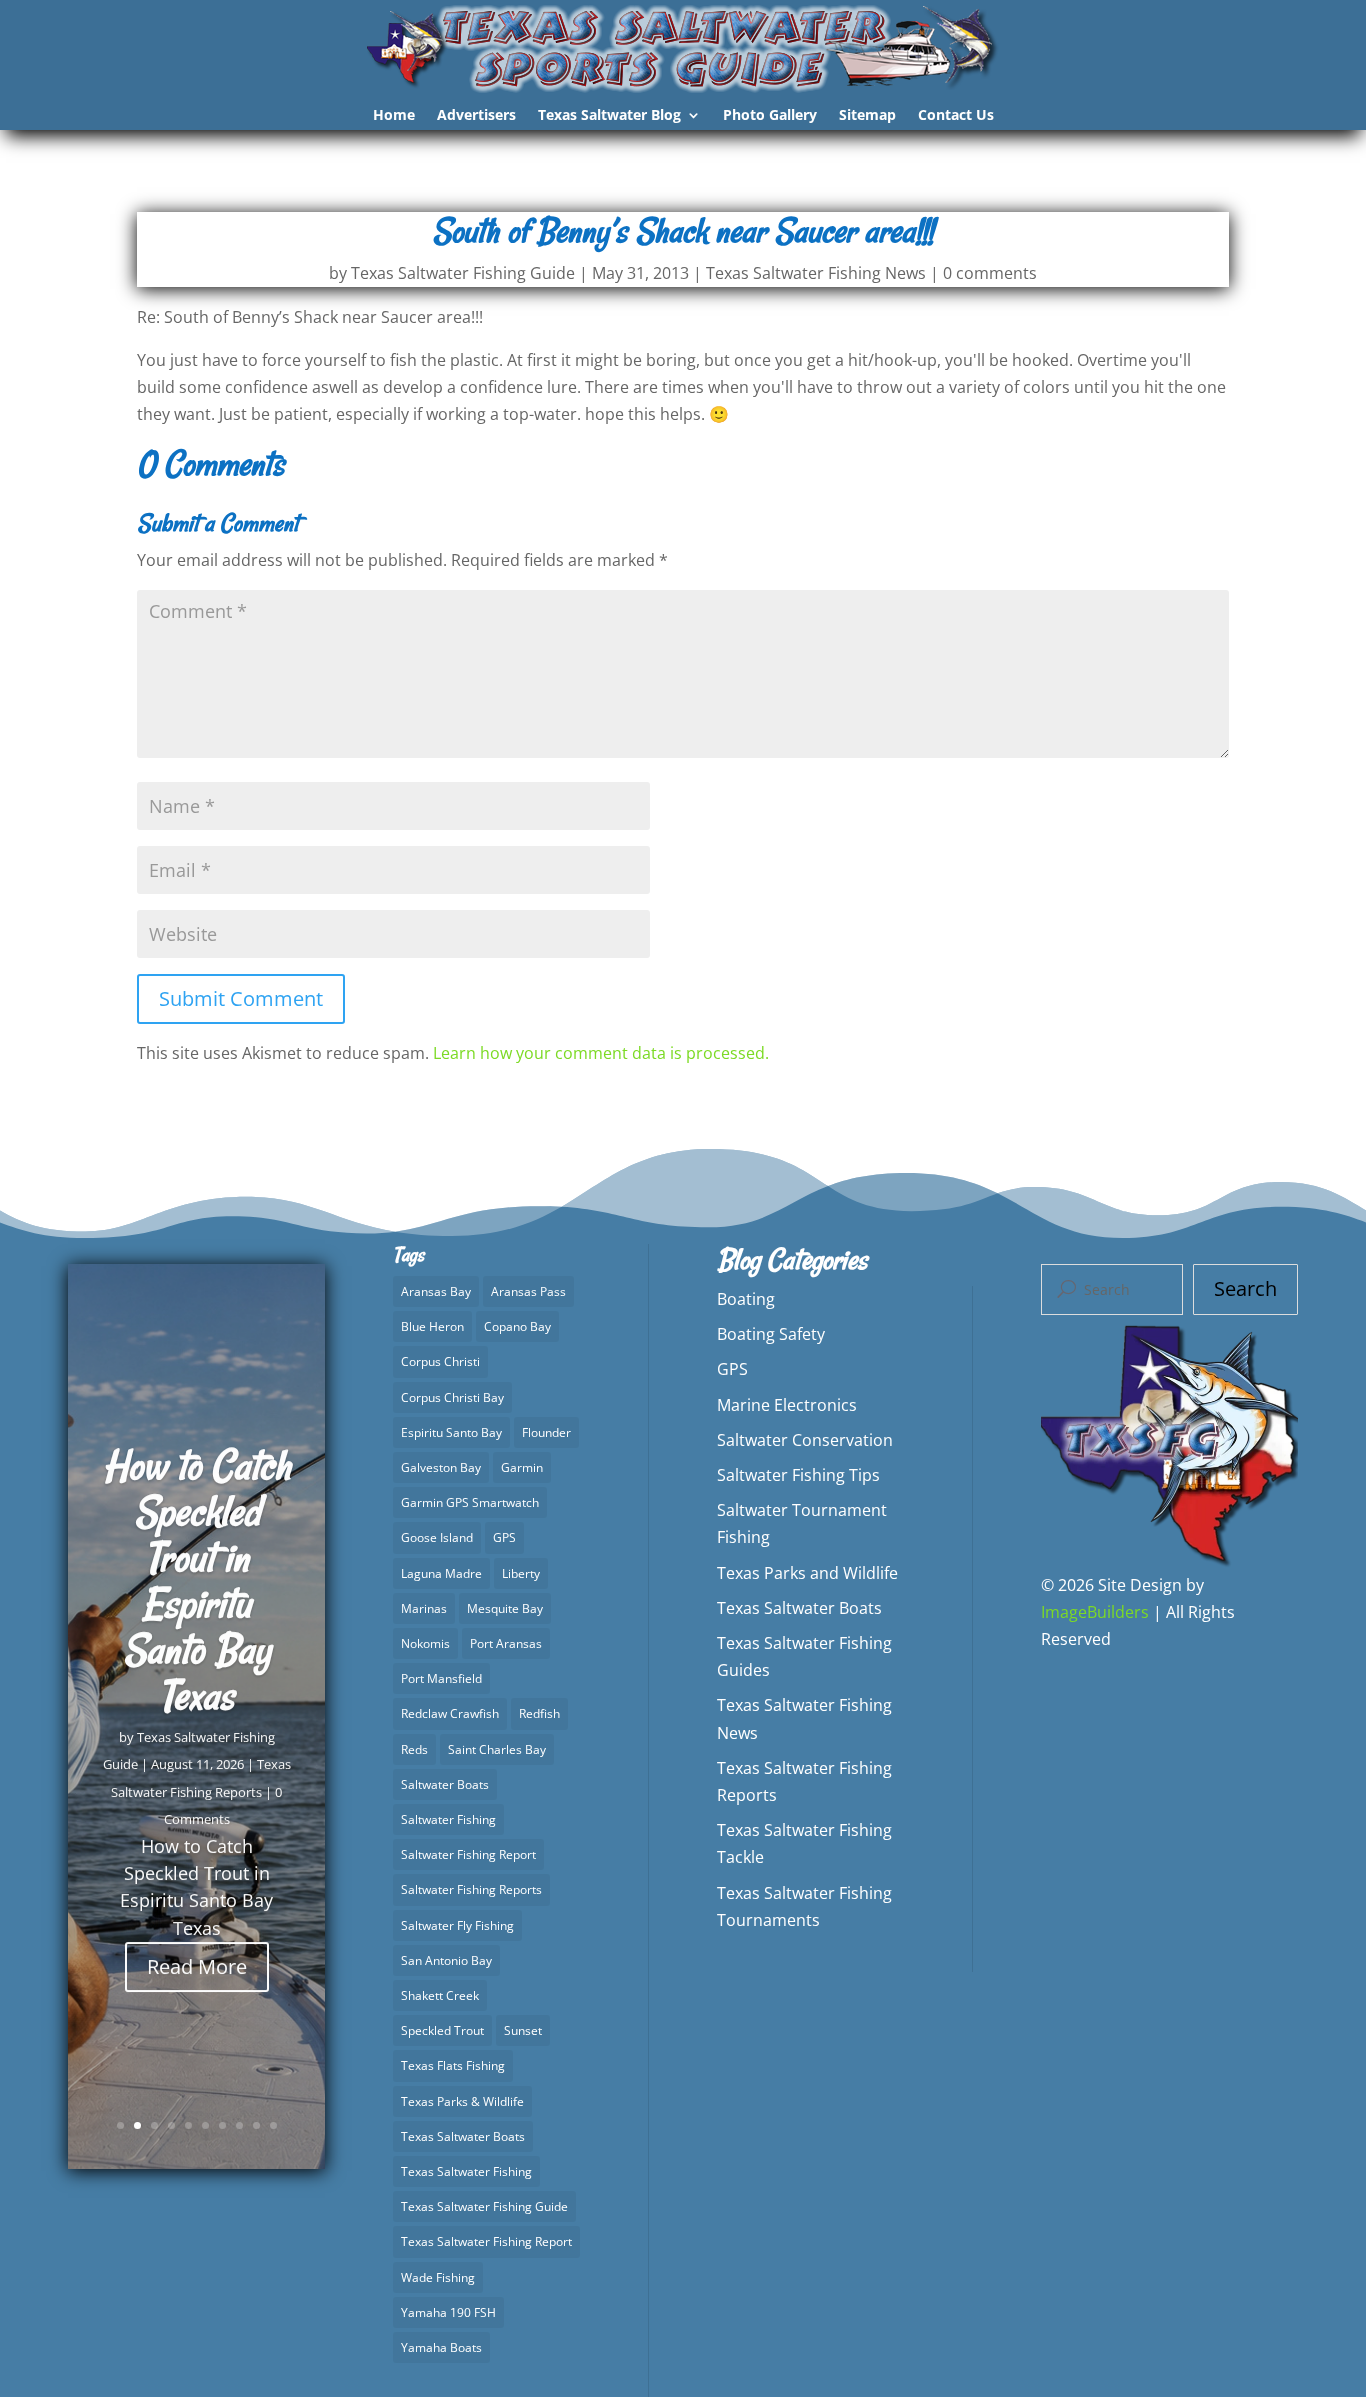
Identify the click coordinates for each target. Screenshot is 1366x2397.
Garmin (522, 1467)
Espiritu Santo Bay (451, 1432)
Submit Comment (241, 998)
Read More (197, 1965)
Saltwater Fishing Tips (798, 1475)
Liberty (521, 1573)
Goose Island (437, 1537)
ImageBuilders (1095, 1612)
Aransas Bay (436, 1291)
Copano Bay (517, 1326)
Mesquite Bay (505, 1608)
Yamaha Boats (441, 2347)
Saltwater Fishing (448, 1819)
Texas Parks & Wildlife (462, 2101)
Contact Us (956, 116)
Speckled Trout (442, 2030)
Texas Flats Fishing (453, 2065)
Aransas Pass (528, 1291)
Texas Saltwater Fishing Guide (463, 273)
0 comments (990, 273)
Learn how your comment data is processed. (601, 1053)
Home (394, 116)
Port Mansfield (441, 1678)
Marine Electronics (787, 1405)
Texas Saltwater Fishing (466, 2171)
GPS (504, 1537)
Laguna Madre (441, 1573)
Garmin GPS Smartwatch (470, 1502)
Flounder (546, 1432)
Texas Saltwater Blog (609, 116)
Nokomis (425, 1643)
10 (273, 2125)
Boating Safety (771, 1334)
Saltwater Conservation (805, 1440)
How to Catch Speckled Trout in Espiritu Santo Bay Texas (197, 1580)
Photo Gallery (770, 116)
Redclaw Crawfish (450, 1713)
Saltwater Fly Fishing (457, 1925)
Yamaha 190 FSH (448, 2312)
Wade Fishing (438, 2277)
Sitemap (867, 116)
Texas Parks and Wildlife (807, 1573)
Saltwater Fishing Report (468, 1854)
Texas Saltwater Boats (463, 2136)
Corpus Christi (440, 1361)
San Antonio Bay (446, 1960)
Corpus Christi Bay (452, 1397)
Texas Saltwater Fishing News (816, 273)
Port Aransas (506, 1643)
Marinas (424, 1608)
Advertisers (476, 116)
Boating (746, 1299)
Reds (414, 1749)
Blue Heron (432, 1326)
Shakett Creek (440, 1995)
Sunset (523, 2030)
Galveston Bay (441, 1467)
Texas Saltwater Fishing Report (486, 2241)
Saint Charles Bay (497, 1749)
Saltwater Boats (445, 1784)
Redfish (539, 1713)
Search (1245, 1288)
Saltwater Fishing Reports (471, 1889)
